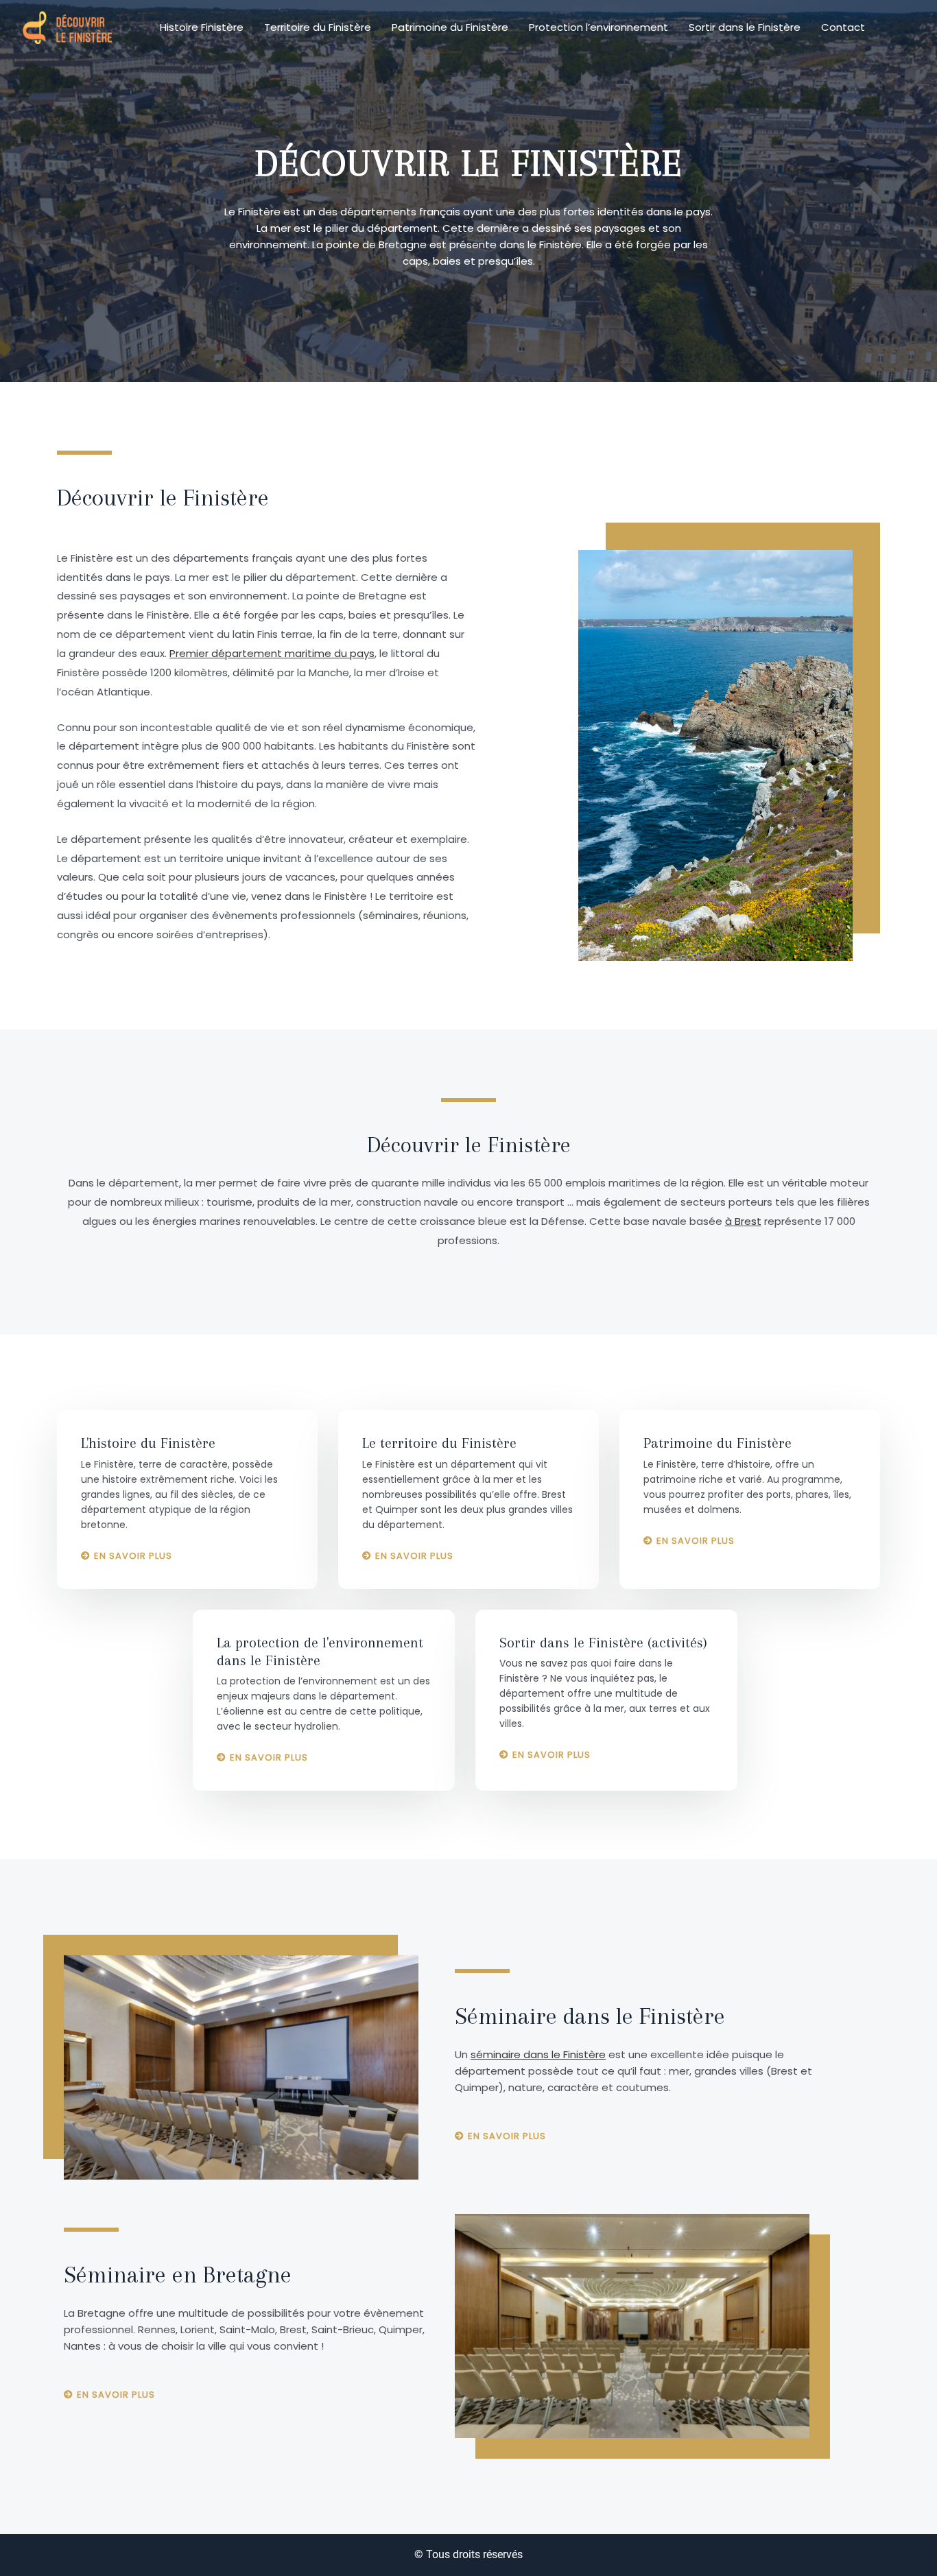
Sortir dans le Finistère (745, 27)
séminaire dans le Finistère (538, 2054)
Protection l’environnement (598, 27)
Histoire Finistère (202, 27)
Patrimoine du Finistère (450, 27)
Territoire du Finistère (318, 27)
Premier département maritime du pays (272, 653)
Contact (843, 27)
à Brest (743, 1221)
